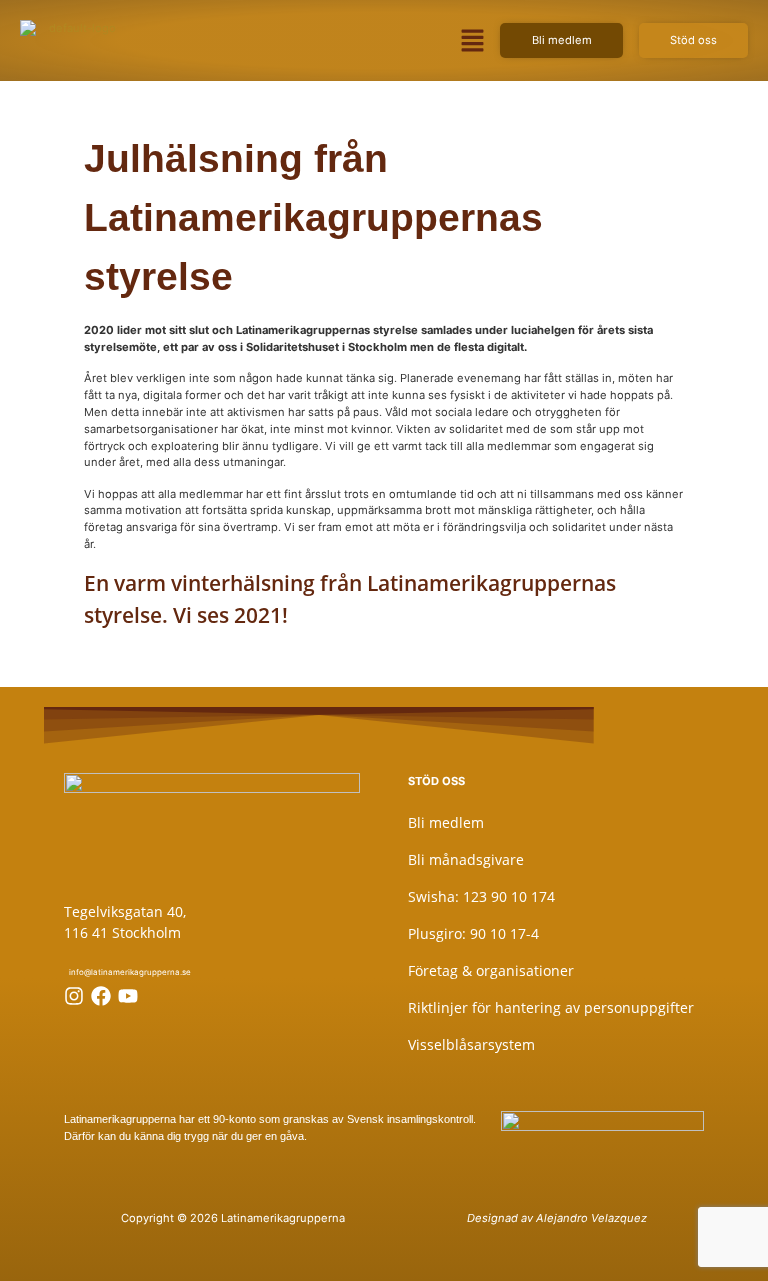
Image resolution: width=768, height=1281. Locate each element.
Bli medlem (446, 822)
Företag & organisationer (491, 970)
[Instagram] (74, 996)
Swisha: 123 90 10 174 (481, 896)
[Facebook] (101, 996)
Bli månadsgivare (466, 859)
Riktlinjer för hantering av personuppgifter (551, 1007)
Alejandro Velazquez (591, 1218)
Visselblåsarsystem (471, 1044)
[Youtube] (128, 996)
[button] (472, 40)
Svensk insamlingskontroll (408, 1119)
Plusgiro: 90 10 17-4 (473, 933)
